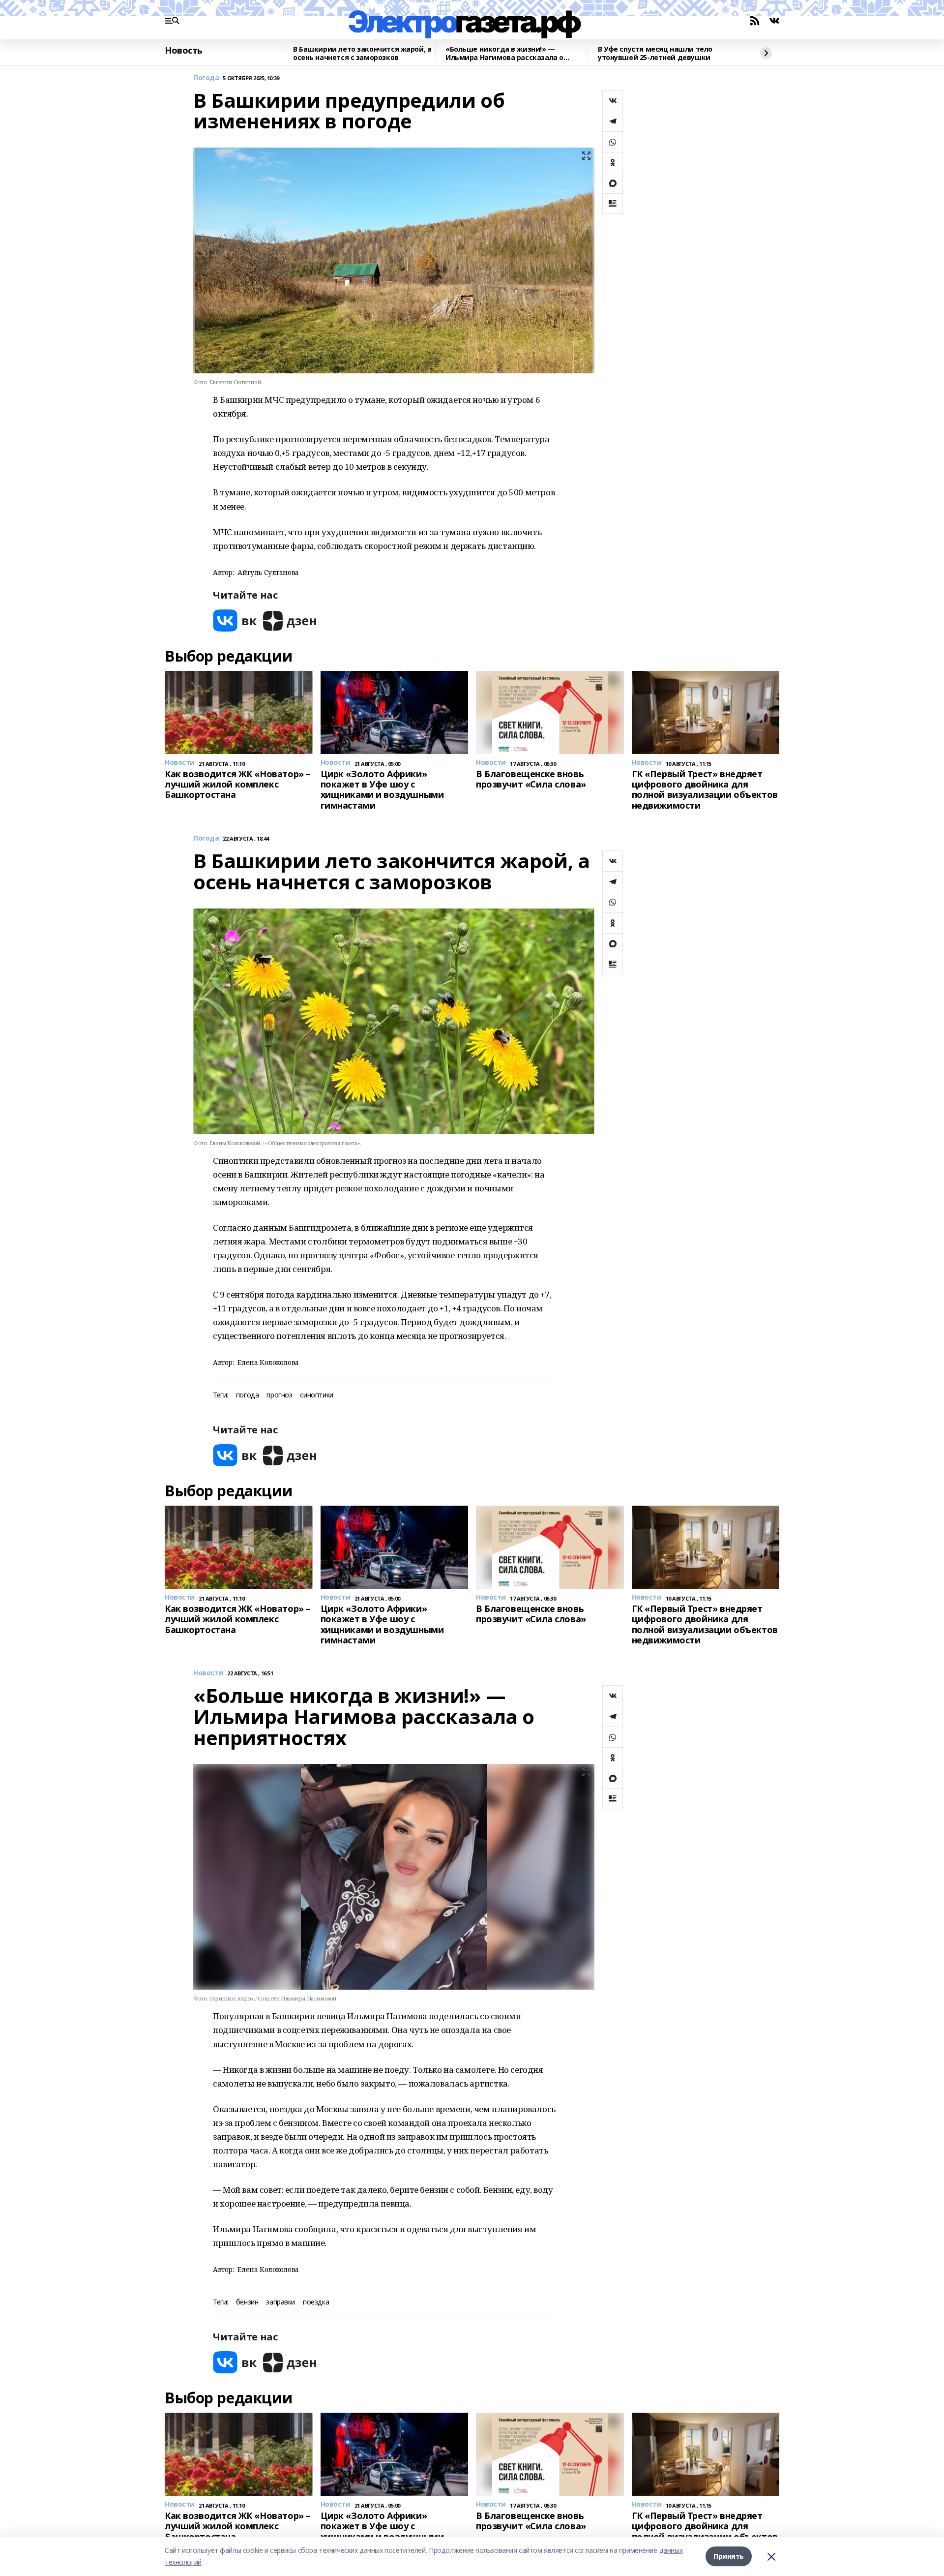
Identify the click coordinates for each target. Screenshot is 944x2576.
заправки (280, 2302)
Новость (184, 51)
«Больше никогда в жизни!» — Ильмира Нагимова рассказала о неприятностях (504, 53)
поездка (316, 2302)
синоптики (316, 1395)
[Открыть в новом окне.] (235, 621)
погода (247, 1395)
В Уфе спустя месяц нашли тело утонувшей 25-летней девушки (655, 53)
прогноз (279, 1395)
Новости (208, 1673)
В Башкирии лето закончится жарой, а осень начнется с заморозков (362, 53)
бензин (247, 2302)
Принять (729, 2556)
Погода (206, 78)
